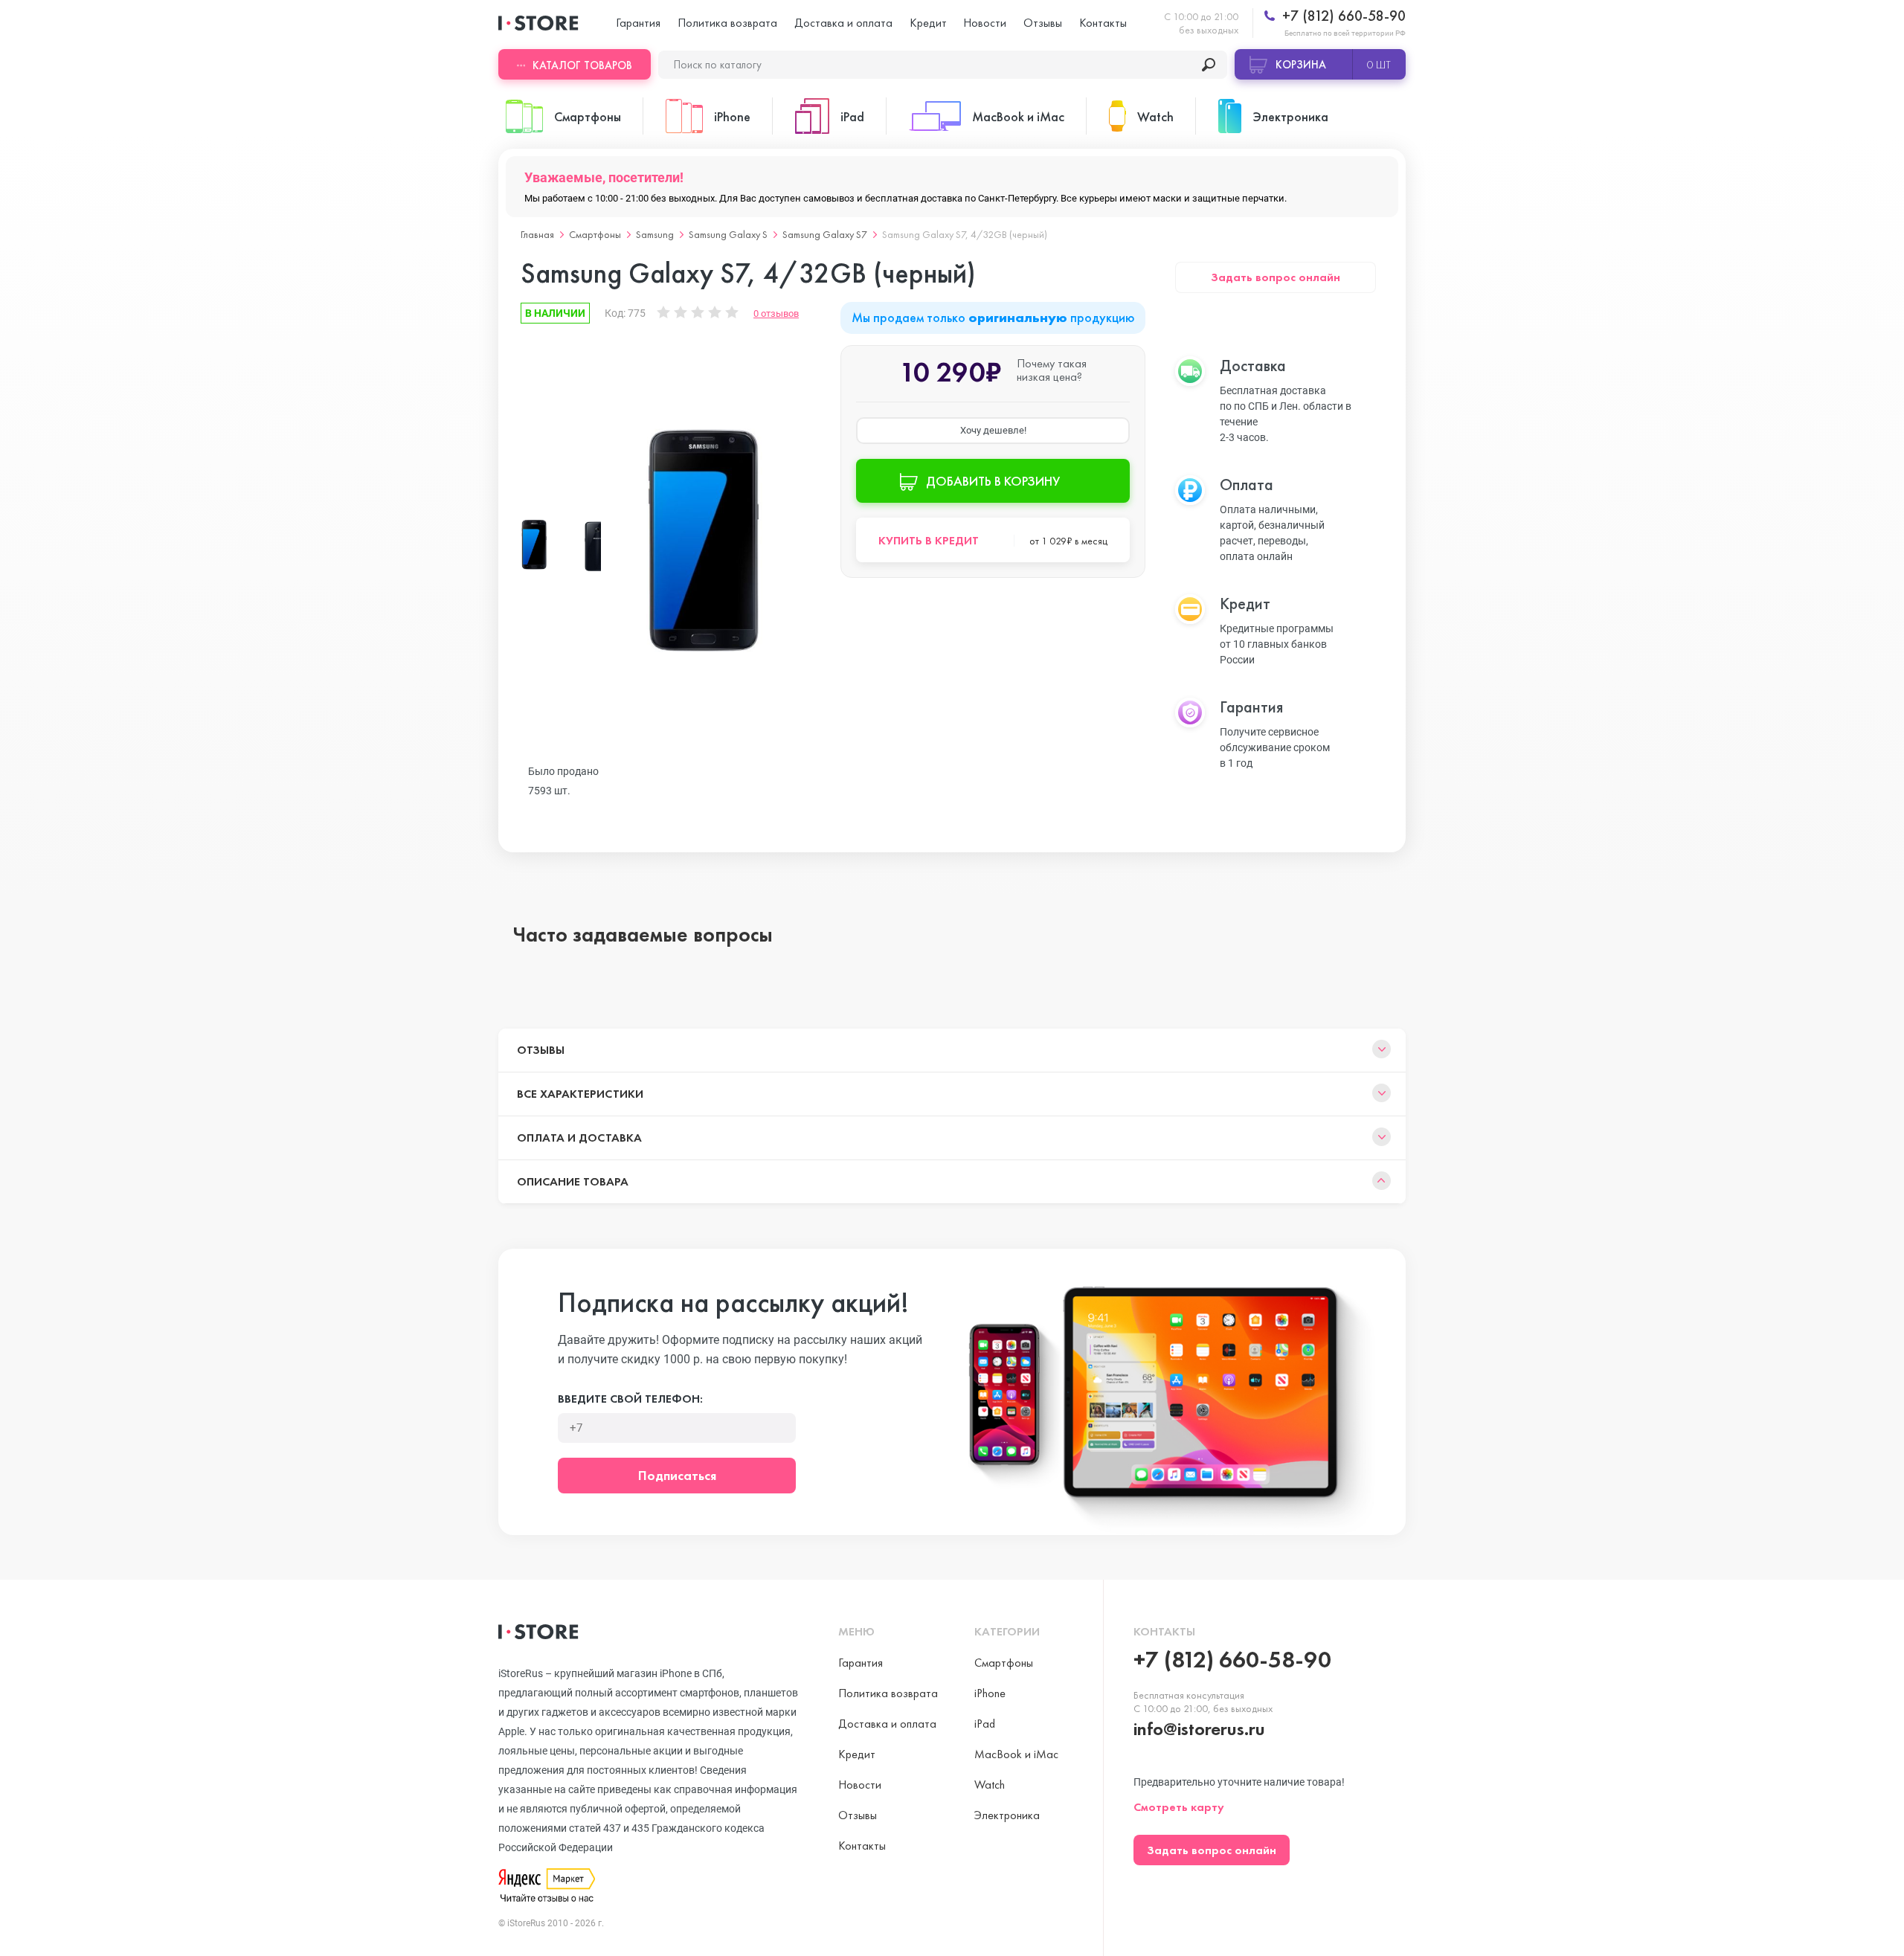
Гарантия (638, 23)
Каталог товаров (582, 65)
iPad (985, 1724)
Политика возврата (727, 23)
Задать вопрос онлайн (1276, 277)
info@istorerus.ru (1199, 1729)
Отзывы (1043, 23)
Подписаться (677, 1475)
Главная (537, 234)
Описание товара (573, 1181)
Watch (990, 1785)
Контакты (1103, 23)
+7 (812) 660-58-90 (1342, 16)
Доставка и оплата (843, 23)
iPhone (990, 1693)
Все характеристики (580, 1094)
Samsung (655, 234)
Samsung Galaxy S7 (825, 234)
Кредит (928, 23)
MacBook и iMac (1016, 1754)
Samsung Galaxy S (728, 234)
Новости (985, 23)
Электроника (1007, 1815)
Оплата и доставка (579, 1138)
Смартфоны (595, 234)
